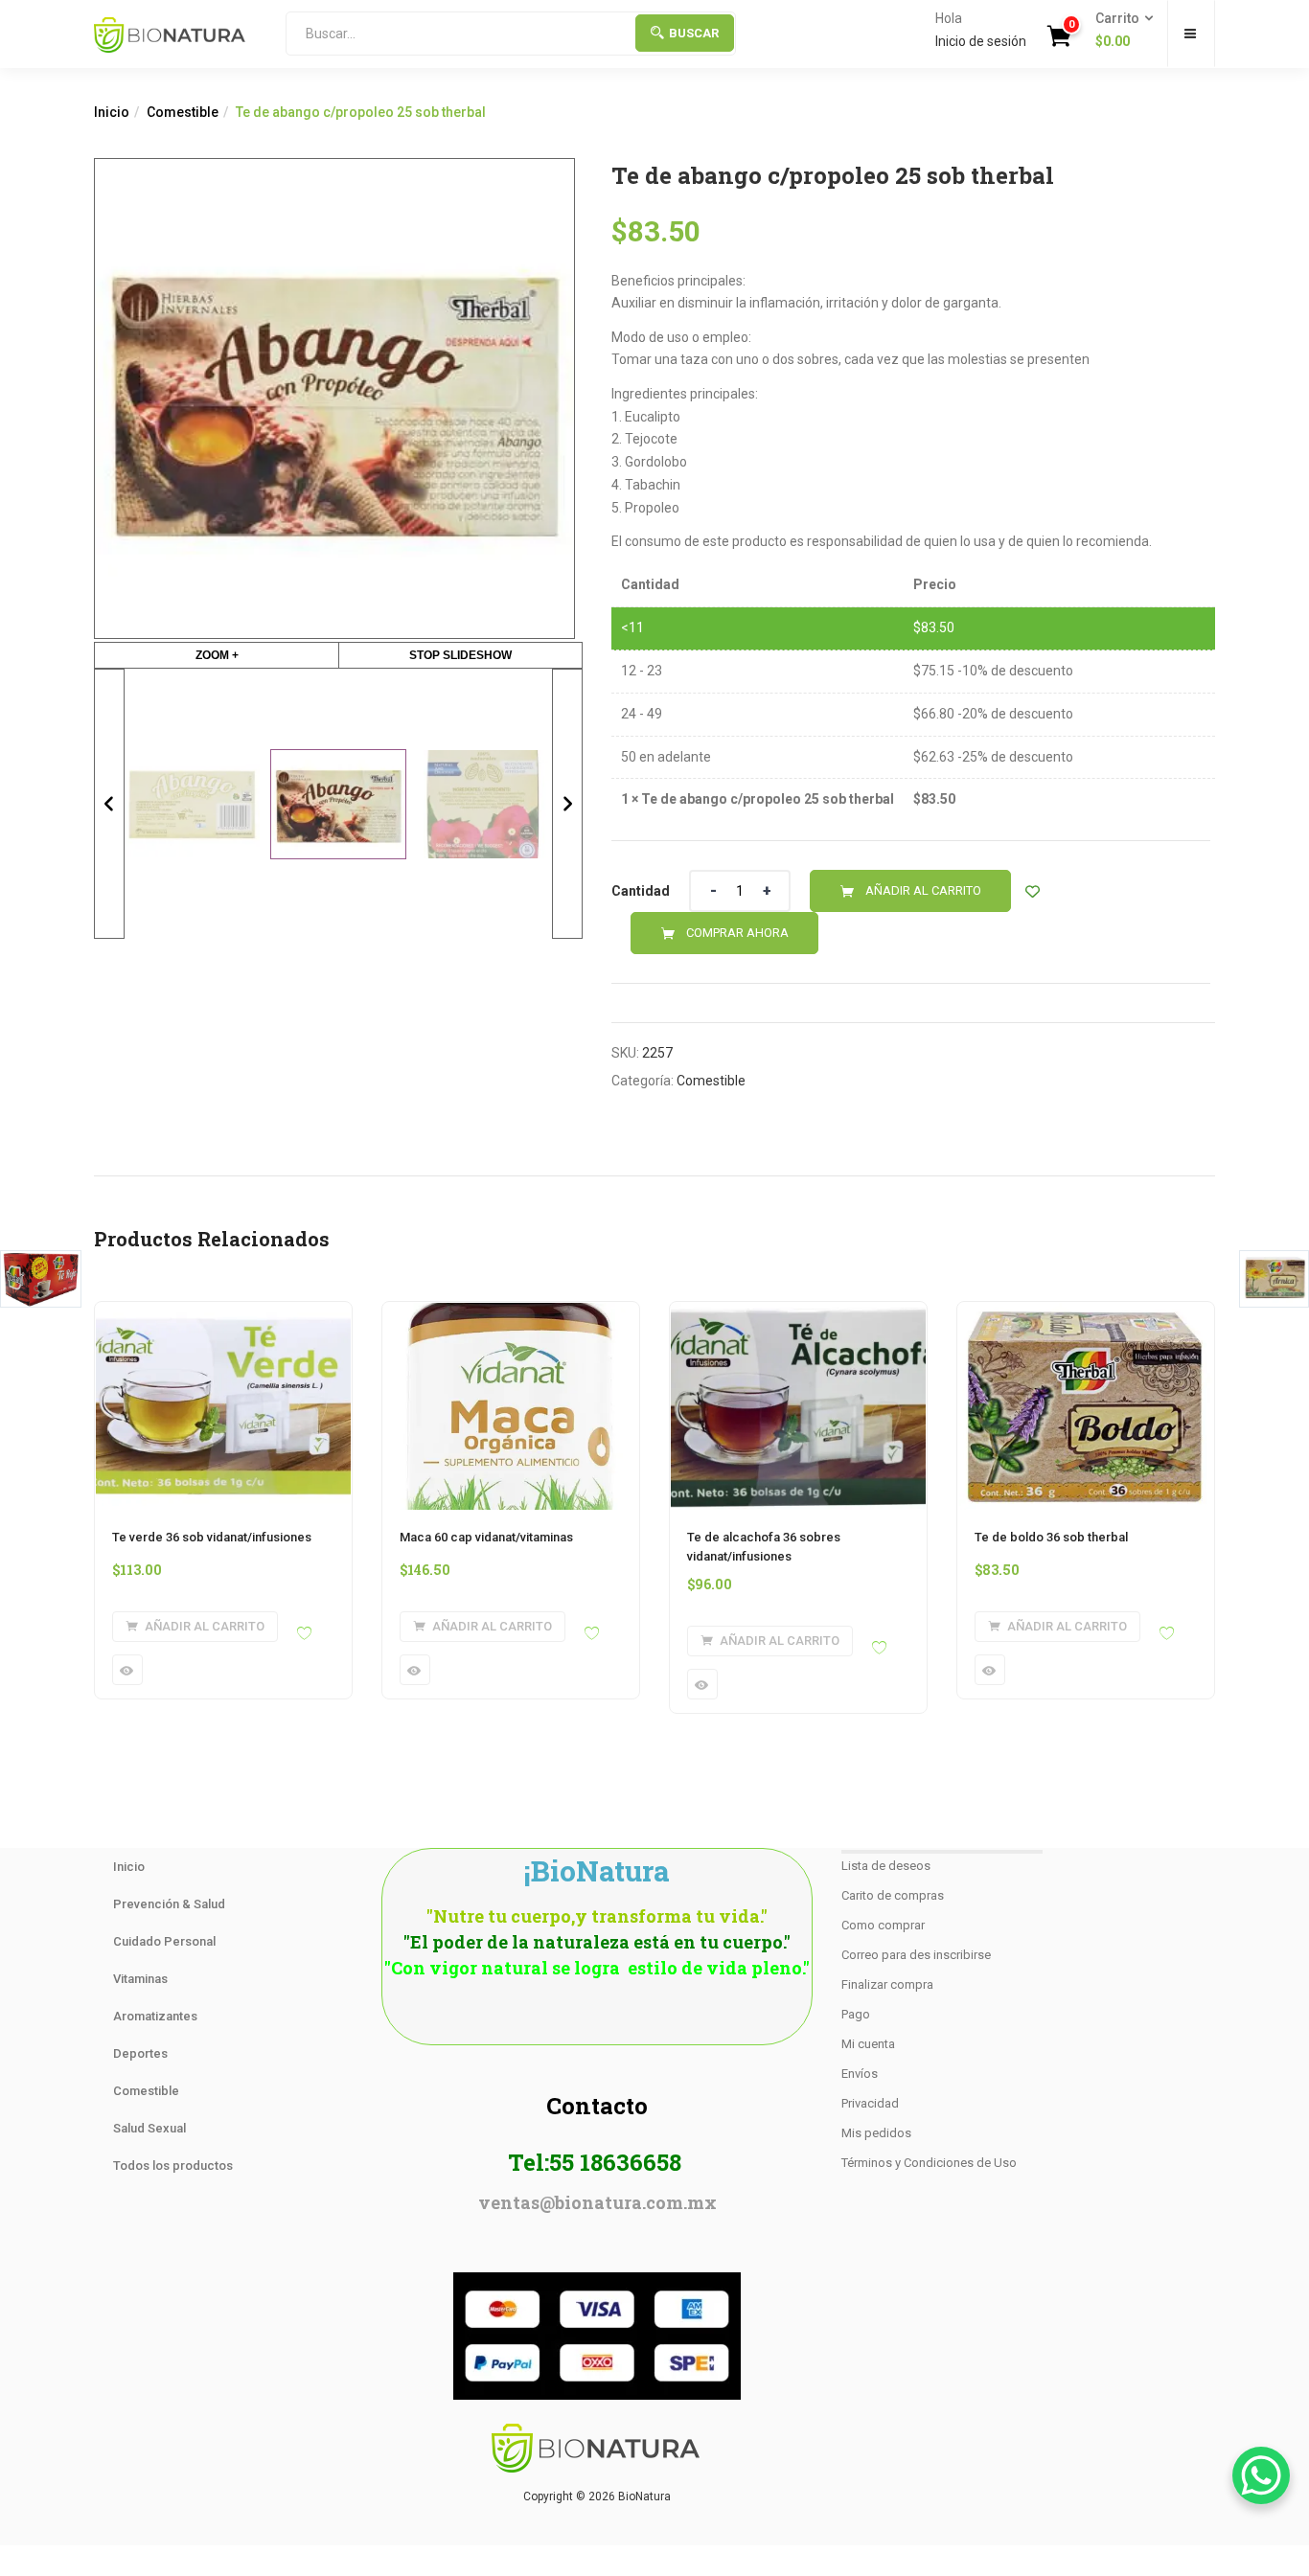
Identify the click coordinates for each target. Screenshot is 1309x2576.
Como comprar (883, 1925)
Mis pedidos (876, 2133)
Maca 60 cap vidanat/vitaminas (486, 1537)
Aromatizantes (155, 2016)
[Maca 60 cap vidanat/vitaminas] (511, 1313)
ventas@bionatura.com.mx (597, 2202)
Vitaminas (140, 1979)
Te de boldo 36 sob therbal (1051, 1537)
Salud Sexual (149, 2128)
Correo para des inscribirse (916, 1955)
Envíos (860, 2074)
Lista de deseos (886, 1866)
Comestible (183, 112)
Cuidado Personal (164, 1941)
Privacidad (870, 2103)
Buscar (694, 33)
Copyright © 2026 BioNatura (597, 2496)
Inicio (112, 112)
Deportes (140, 2053)
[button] (1118, 31)
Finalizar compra (887, 1984)
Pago (856, 2014)
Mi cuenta (868, 2044)
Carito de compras (893, 1895)
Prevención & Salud (169, 1904)
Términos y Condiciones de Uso (929, 2163)
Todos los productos (173, 2166)
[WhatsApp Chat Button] (1261, 2475)
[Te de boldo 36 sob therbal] (1086, 1313)
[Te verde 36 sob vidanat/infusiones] (223, 1313)
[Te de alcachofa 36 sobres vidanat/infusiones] (798, 1313)
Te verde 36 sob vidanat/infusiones (212, 1537)
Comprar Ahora (737, 933)
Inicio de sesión (981, 41)
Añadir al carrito (923, 890)
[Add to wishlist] (1033, 891)
